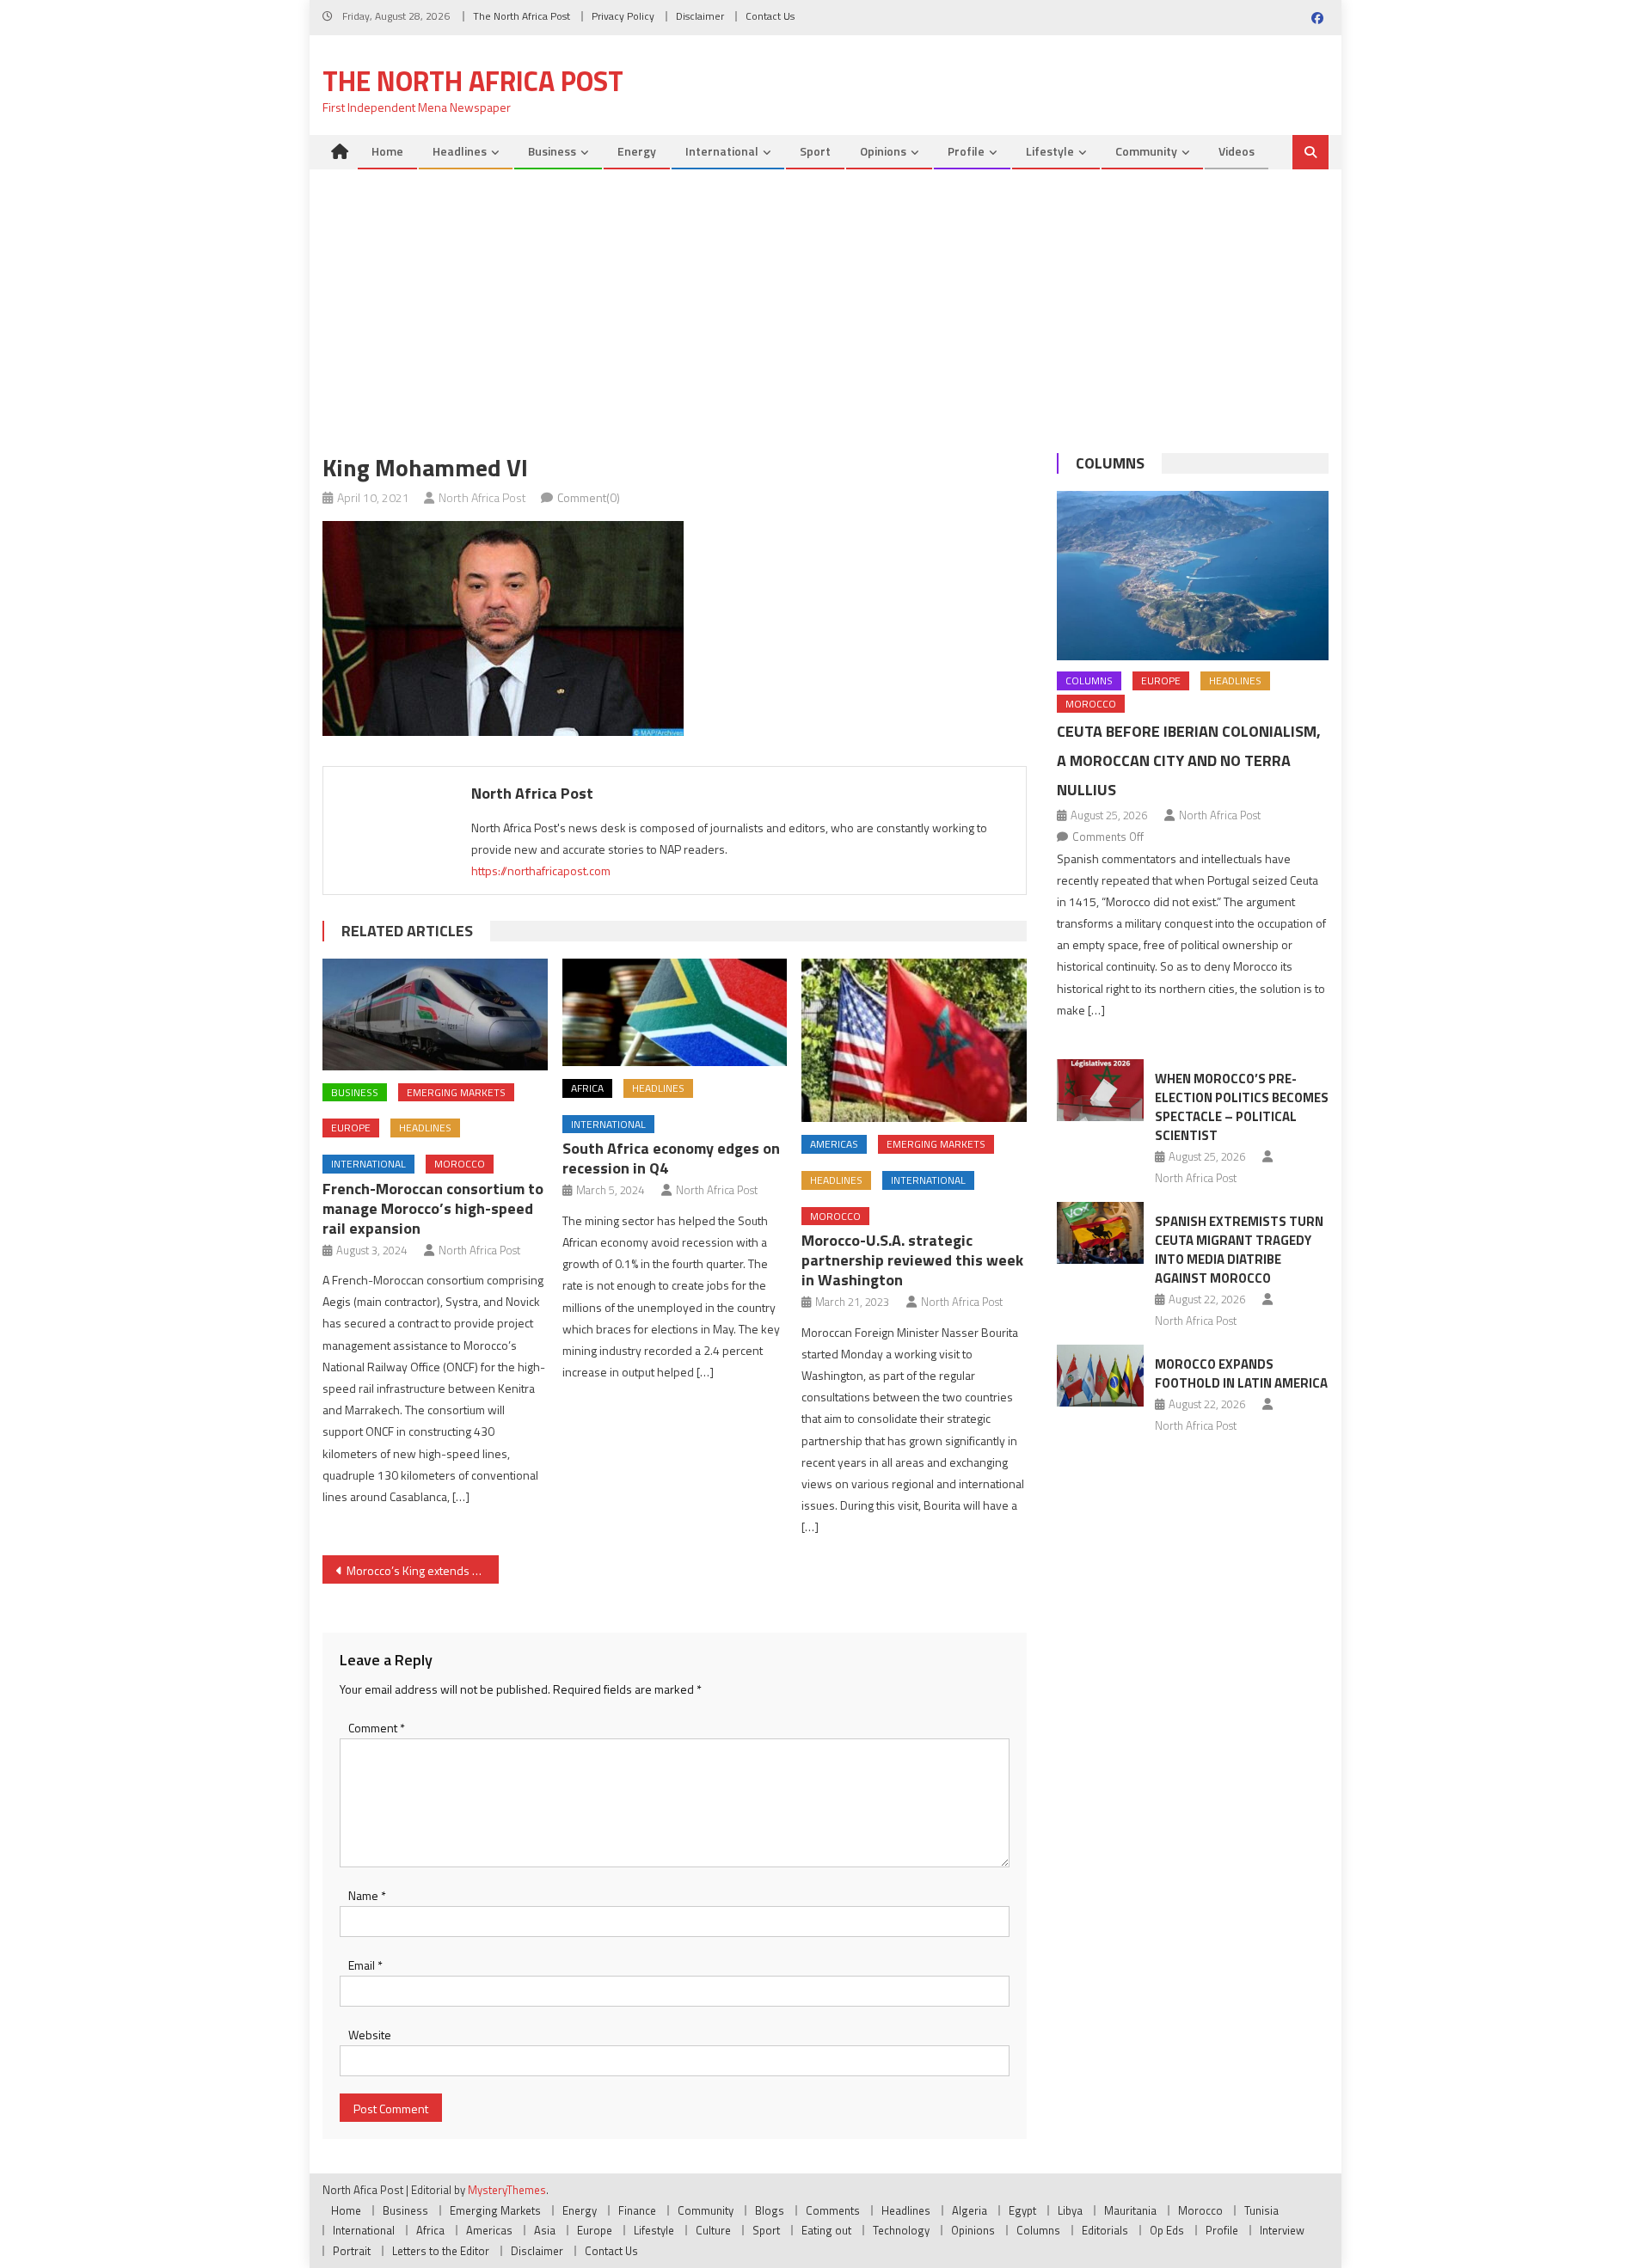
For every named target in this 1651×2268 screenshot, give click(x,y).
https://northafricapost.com (541, 870)
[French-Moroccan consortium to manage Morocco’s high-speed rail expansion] (435, 1014)
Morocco (460, 1164)
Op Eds (1167, 2230)
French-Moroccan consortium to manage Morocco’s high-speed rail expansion (433, 1208)
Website (370, 2035)
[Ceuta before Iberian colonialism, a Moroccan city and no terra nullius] (1193, 576)
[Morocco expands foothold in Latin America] (1100, 1376)
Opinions (883, 151)
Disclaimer (700, 16)
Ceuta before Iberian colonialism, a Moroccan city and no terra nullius (1189, 760)
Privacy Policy (623, 16)
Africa (587, 1088)
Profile (966, 151)
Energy (637, 151)
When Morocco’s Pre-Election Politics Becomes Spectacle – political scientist (1242, 1107)
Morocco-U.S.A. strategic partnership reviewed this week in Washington (912, 1260)
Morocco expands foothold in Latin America (1241, 1373)
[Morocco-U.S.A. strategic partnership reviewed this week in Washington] (914, 1041)
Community (1146, 151)
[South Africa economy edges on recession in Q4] (675, 1013)
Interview (1282, 2230)
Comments (833, 2210)
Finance (637, 2210)
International (722, 151)
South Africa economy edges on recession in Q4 (671, 1158)
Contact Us (770, 16)
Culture (713, 2230)
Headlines (460, 151)
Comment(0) (589, 497)
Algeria (970, 2210)
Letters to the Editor (441, 2251)
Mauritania (1130, 2210)
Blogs (770, 2210)
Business (552, 151)
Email (365, 1965)
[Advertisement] (825, 298)
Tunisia (1261, 2210)
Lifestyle (1050, 151)
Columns (1110, 463)
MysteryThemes (507, 2190)
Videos (1237, 151)
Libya (1070, 2210)
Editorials (1105, 2230)
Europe (351, 1128)
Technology (901, 2230)
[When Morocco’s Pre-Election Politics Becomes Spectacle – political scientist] (1100, 1090)
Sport (815, 151)
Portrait (352, 2251)
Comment (377, 1728)
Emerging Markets (456, 1092)
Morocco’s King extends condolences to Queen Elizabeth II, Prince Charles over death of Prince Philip (423, 1570)
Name (367, 1895)
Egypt (1022, 2210)
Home (387, 151)
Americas (834, 1144)
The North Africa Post (522, 16)
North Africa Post (482, 497)
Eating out (826, 2230)
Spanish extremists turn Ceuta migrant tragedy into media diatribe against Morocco (1239, 1250)
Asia (545, 2230)
